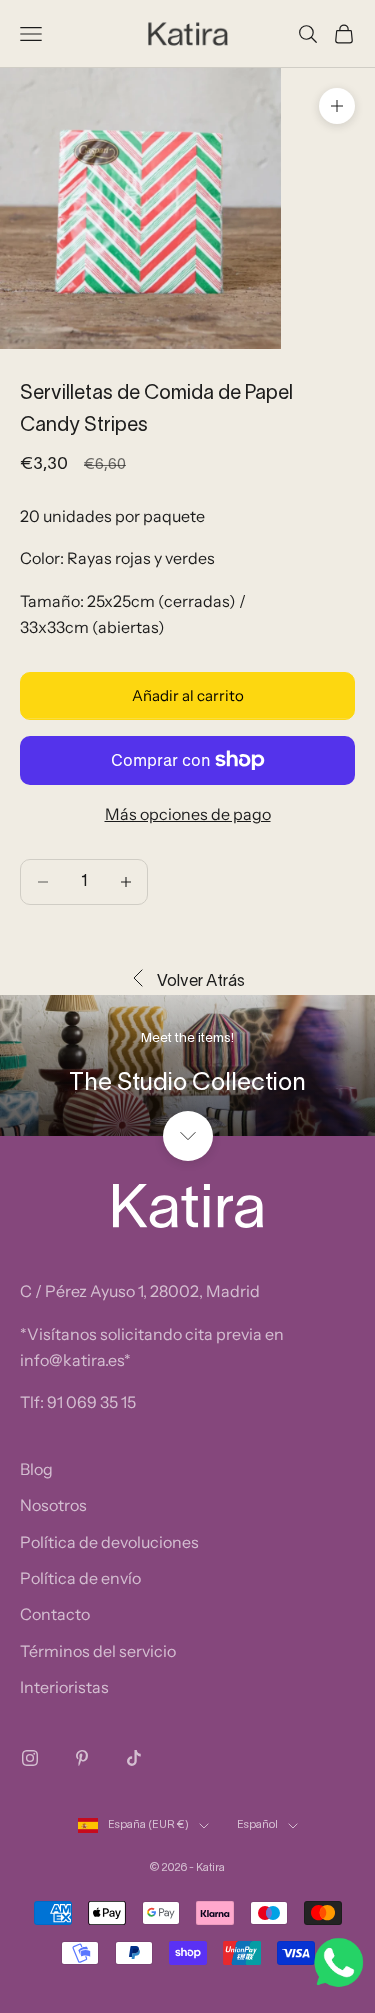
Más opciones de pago (188, 814)
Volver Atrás (201, 982)
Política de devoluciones (109, 1542)
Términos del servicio (98, 1651)
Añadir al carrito (188, 695)
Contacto (55, 1614)
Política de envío (80, 1578)
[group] (187, 1065)
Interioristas (64, 1687)
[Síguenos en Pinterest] (82, 1758)
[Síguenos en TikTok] (134, 1758)
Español (257, 1825)
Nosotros (53, 1505)
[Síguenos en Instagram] (30, 1758)
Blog (36, 1469)
